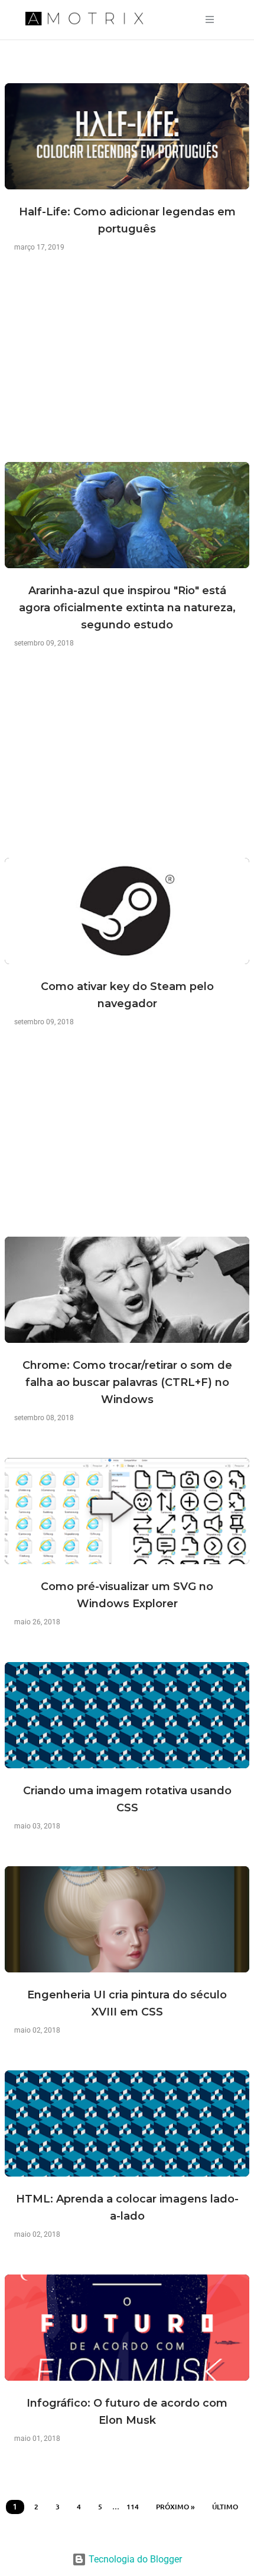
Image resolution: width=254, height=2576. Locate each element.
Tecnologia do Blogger (134, 2559)
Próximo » (175, 2507)
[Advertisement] (127, 370)
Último (225, 2507)
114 (133, 2507)
